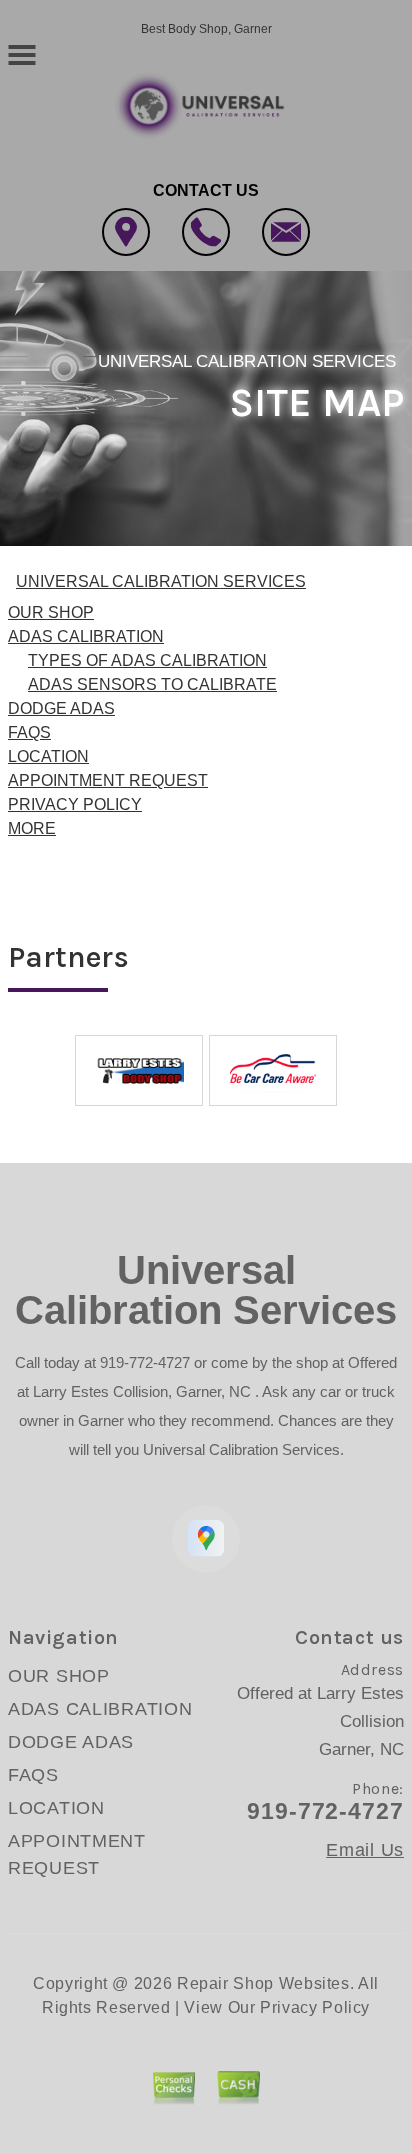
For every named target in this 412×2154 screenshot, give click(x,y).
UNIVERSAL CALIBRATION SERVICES (247, 361)
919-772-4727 (145, 1362)
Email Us (365, 1850)
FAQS (29, 732)
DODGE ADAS (61, 708)
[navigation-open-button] (21, 53)
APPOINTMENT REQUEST (108, 780)
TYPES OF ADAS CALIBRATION (147, 660)
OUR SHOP (51, 612)
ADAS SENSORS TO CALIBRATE (152, 684)
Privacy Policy (315, 2007)
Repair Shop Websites (263, 1983)
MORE (32, 828)
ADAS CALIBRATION (86, 636)
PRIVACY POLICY (75, 804)
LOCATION (48, 756)
